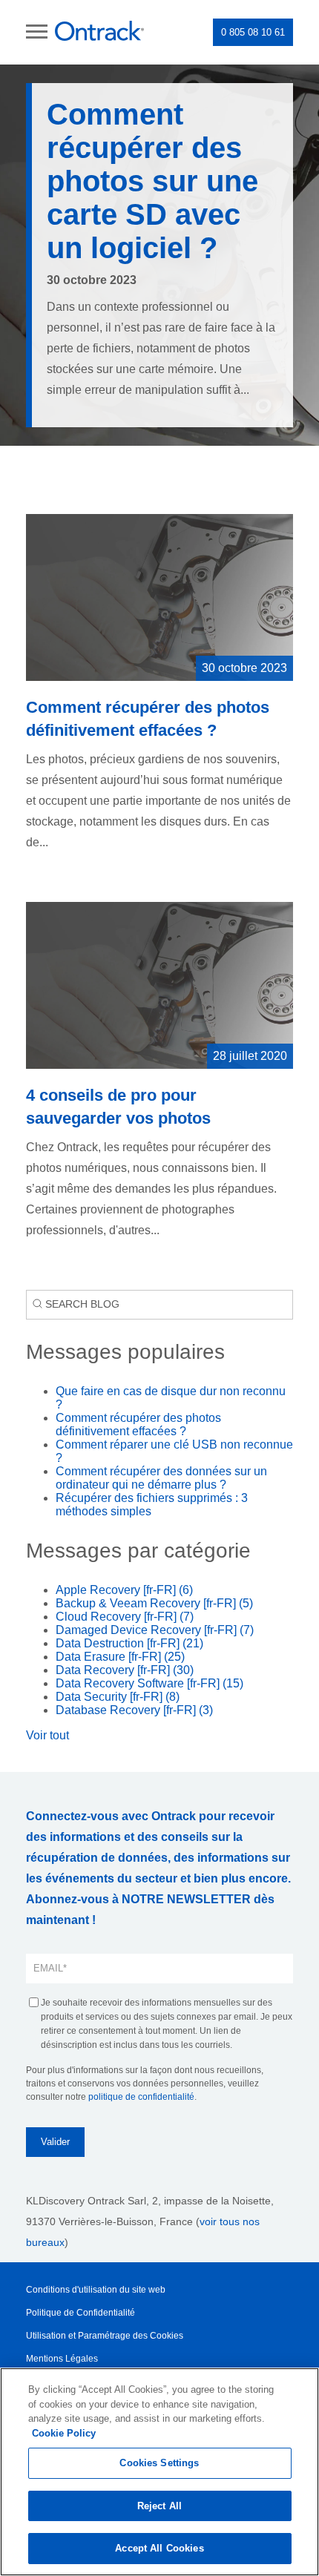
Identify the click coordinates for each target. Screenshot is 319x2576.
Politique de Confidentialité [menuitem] (80, 2313)
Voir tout (47, 1735)
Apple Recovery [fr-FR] (124, 1590)
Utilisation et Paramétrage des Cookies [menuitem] (105, 2336)
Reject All (159, 2506)
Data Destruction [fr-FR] (129, 1643)
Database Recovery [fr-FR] (134, 1710)
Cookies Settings (159, 2463)
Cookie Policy (64, 2433)
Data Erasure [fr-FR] (120, 1657)
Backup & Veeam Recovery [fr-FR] (154, 1603)
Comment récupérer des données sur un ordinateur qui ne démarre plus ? (161, 1478)
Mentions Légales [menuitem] (62, 2359)
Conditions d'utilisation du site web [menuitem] (96, 2290)
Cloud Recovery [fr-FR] (125, 1617)
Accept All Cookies (159, 2548)
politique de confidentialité (141, 2097)
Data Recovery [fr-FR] (125, 1670)
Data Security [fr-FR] (118, 1697)
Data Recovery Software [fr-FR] (149, 1683)
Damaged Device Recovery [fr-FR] (155, 1630)
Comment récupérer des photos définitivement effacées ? (138, 1424)
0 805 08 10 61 (253, 32)
